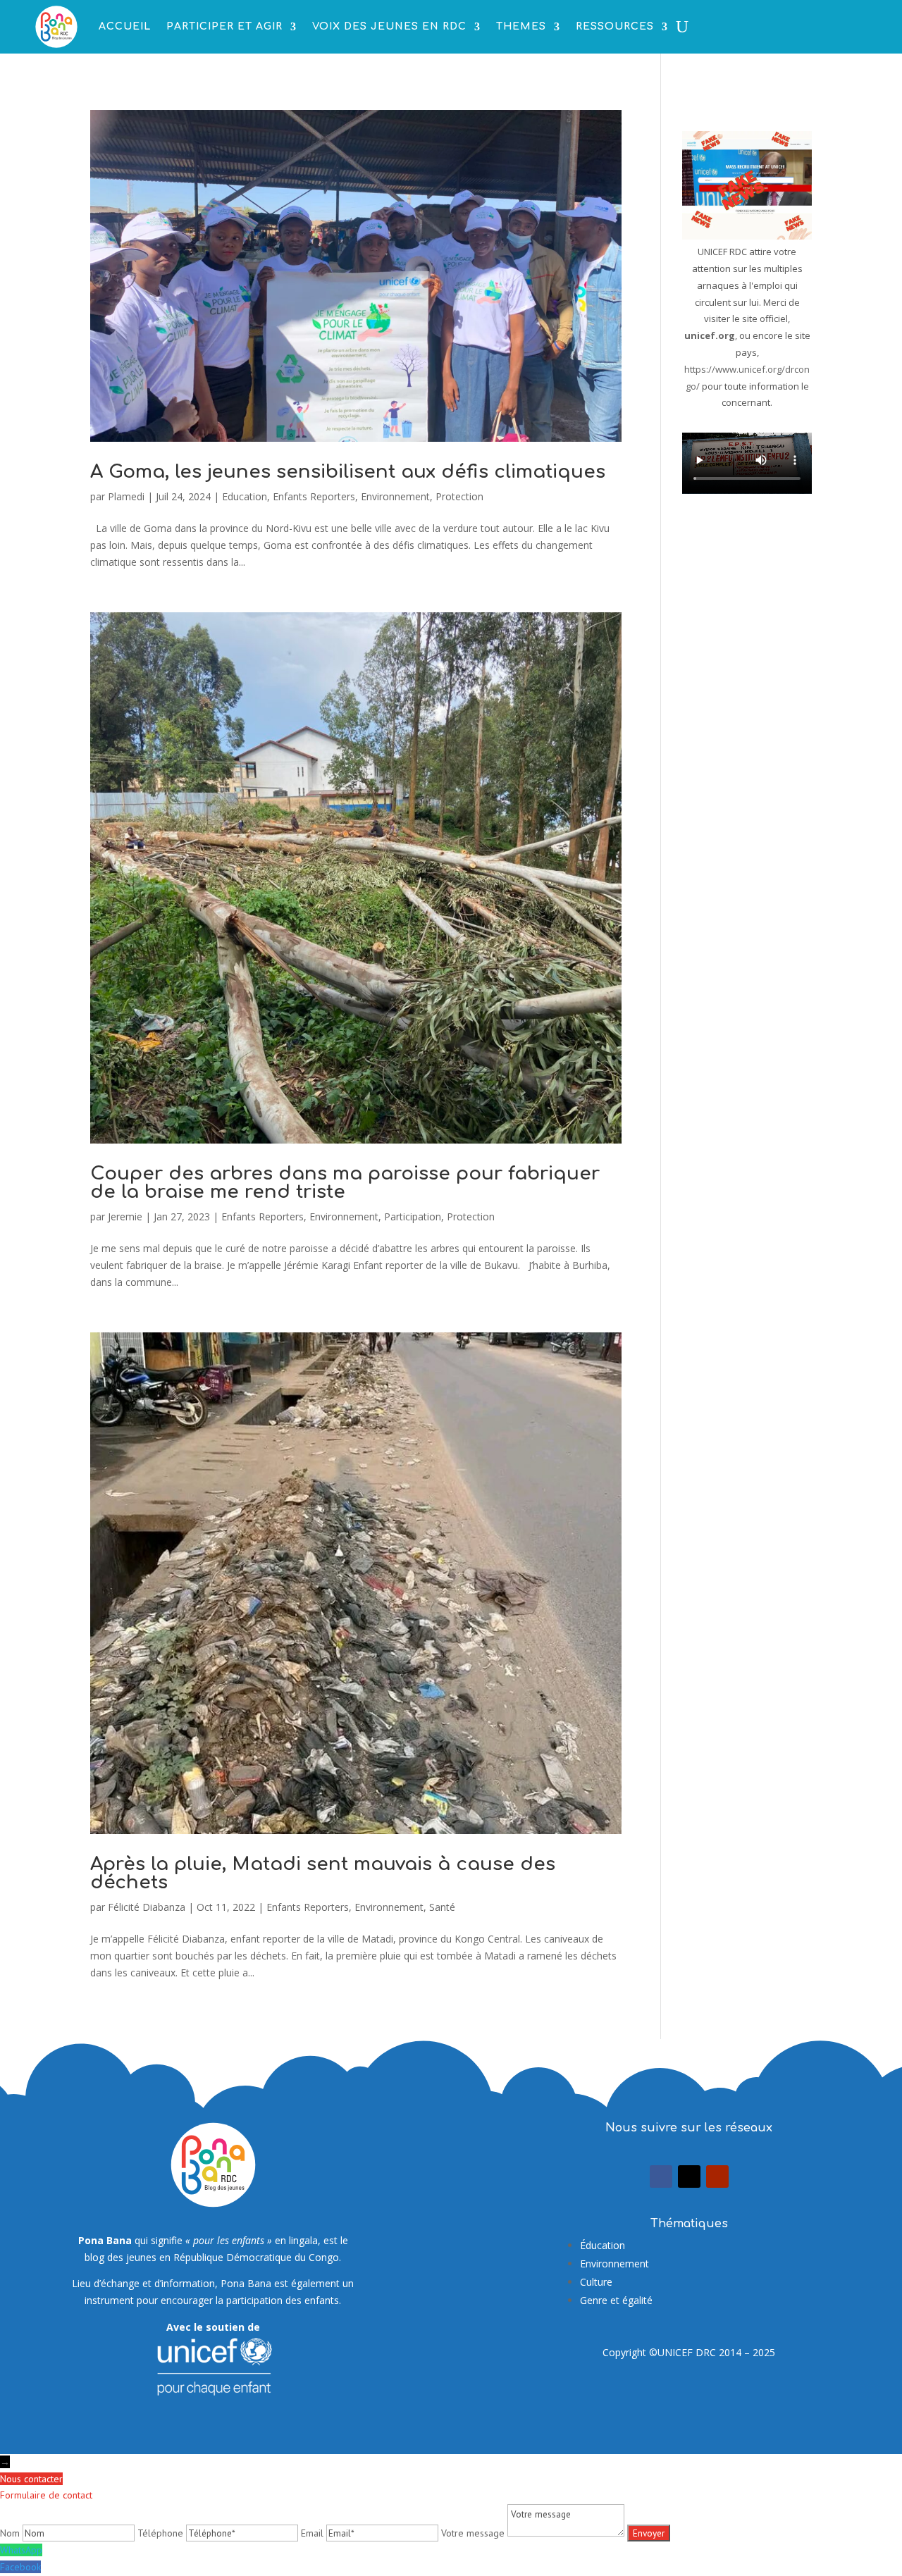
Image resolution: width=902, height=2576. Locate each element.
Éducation (603, 2245)
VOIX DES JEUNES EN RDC (389, 26)
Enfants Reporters (314, 496)
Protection (459, 496)
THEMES (521, 26)
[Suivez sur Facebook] (661, 2176)
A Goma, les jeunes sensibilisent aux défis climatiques (348, 472)
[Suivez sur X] (689, 2176)
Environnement (395, 496)
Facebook (20, 2567)
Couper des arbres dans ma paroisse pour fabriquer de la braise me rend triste (345, 1183)
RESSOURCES (615, 26)
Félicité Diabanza (147, 1907)
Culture (596, 2282)
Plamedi (126, 496)
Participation (413, 1216)
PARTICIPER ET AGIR (224, 26)
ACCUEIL (125, 26)
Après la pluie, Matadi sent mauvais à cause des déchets (323, 1873)
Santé (442, 1907)
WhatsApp (21, 2550)
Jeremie (125, 1216)
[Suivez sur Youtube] (717, 2176)
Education (245, 496)
